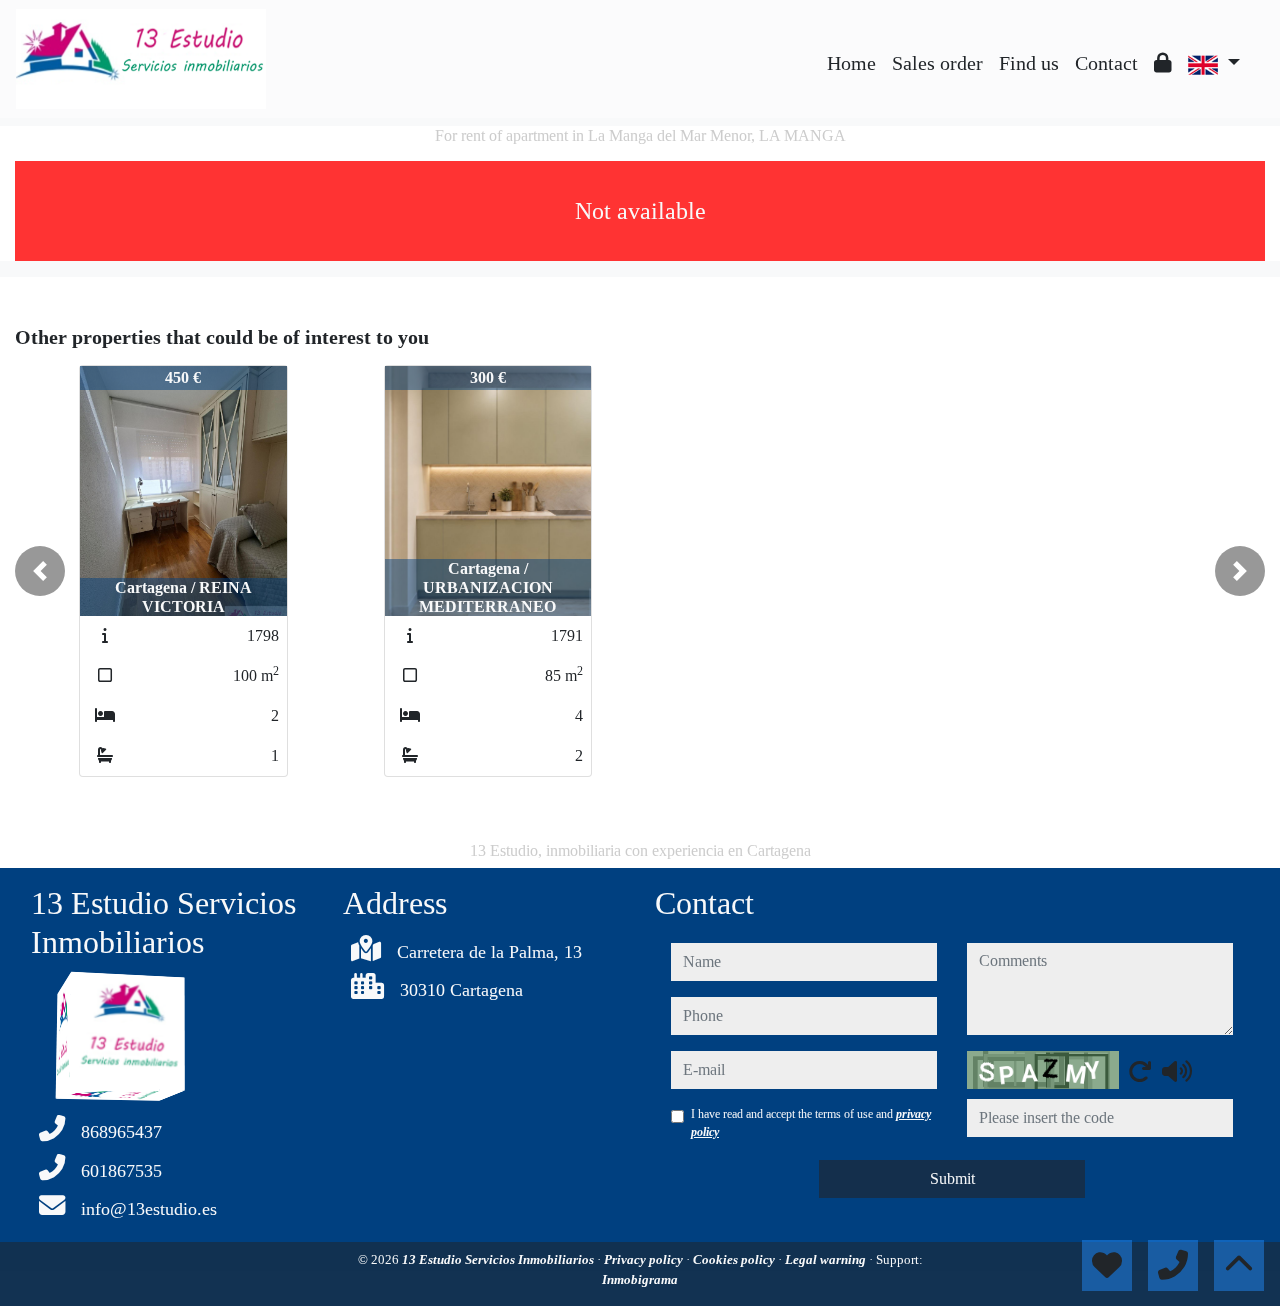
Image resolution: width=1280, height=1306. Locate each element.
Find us (1029, 63)
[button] (40, 571)
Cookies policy (735, 1259)
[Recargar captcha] (1140, 1071)
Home (851, 63)
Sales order (937, 63)
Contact (1106, 63)
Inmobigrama (640, 1279)
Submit (952, 1178)
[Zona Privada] (1163, 63)
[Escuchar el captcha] (1177, 1071)
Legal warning (827, 1259)
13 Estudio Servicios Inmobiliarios (499, 1259)
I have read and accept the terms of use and (811, 1123)
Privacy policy (645, 1259)
